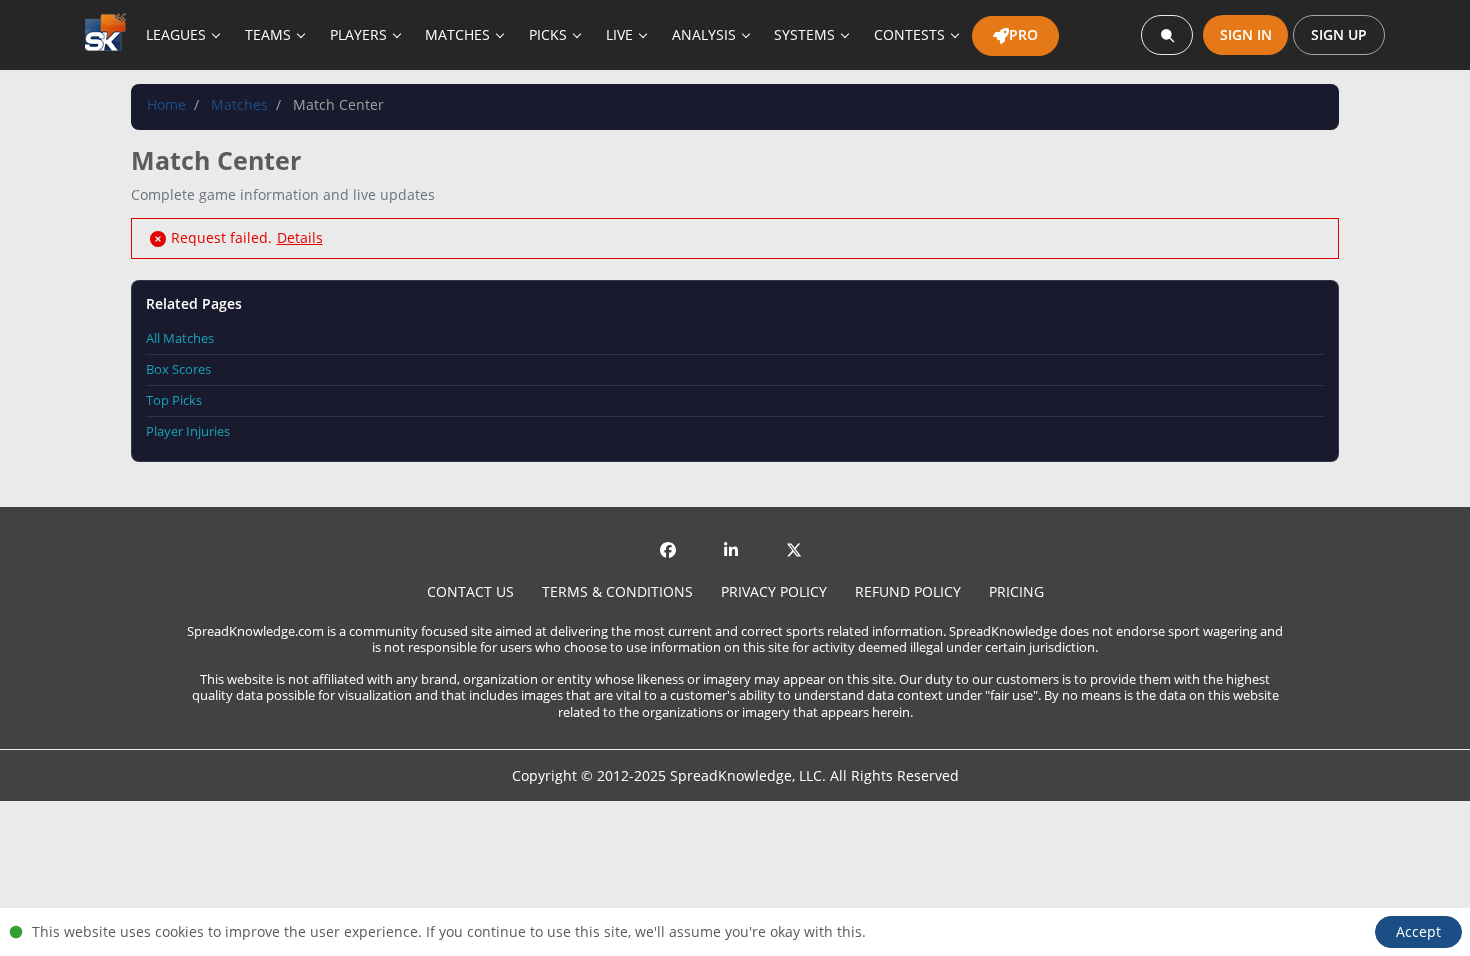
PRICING (1016, 591)
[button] (1418, 932)
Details (300, 238)
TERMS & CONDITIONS (617, 591)
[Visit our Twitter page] (798, 547)
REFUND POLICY (908, 591)
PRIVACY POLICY (774, 591)
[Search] (1167, 35)
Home (166, 105)
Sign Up (1339, 34)
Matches (239, 105)
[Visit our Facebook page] (672, 547)
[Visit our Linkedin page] (735, 547)
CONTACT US (470, 591)
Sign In (1246, 34)
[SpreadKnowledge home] (109, 34)
